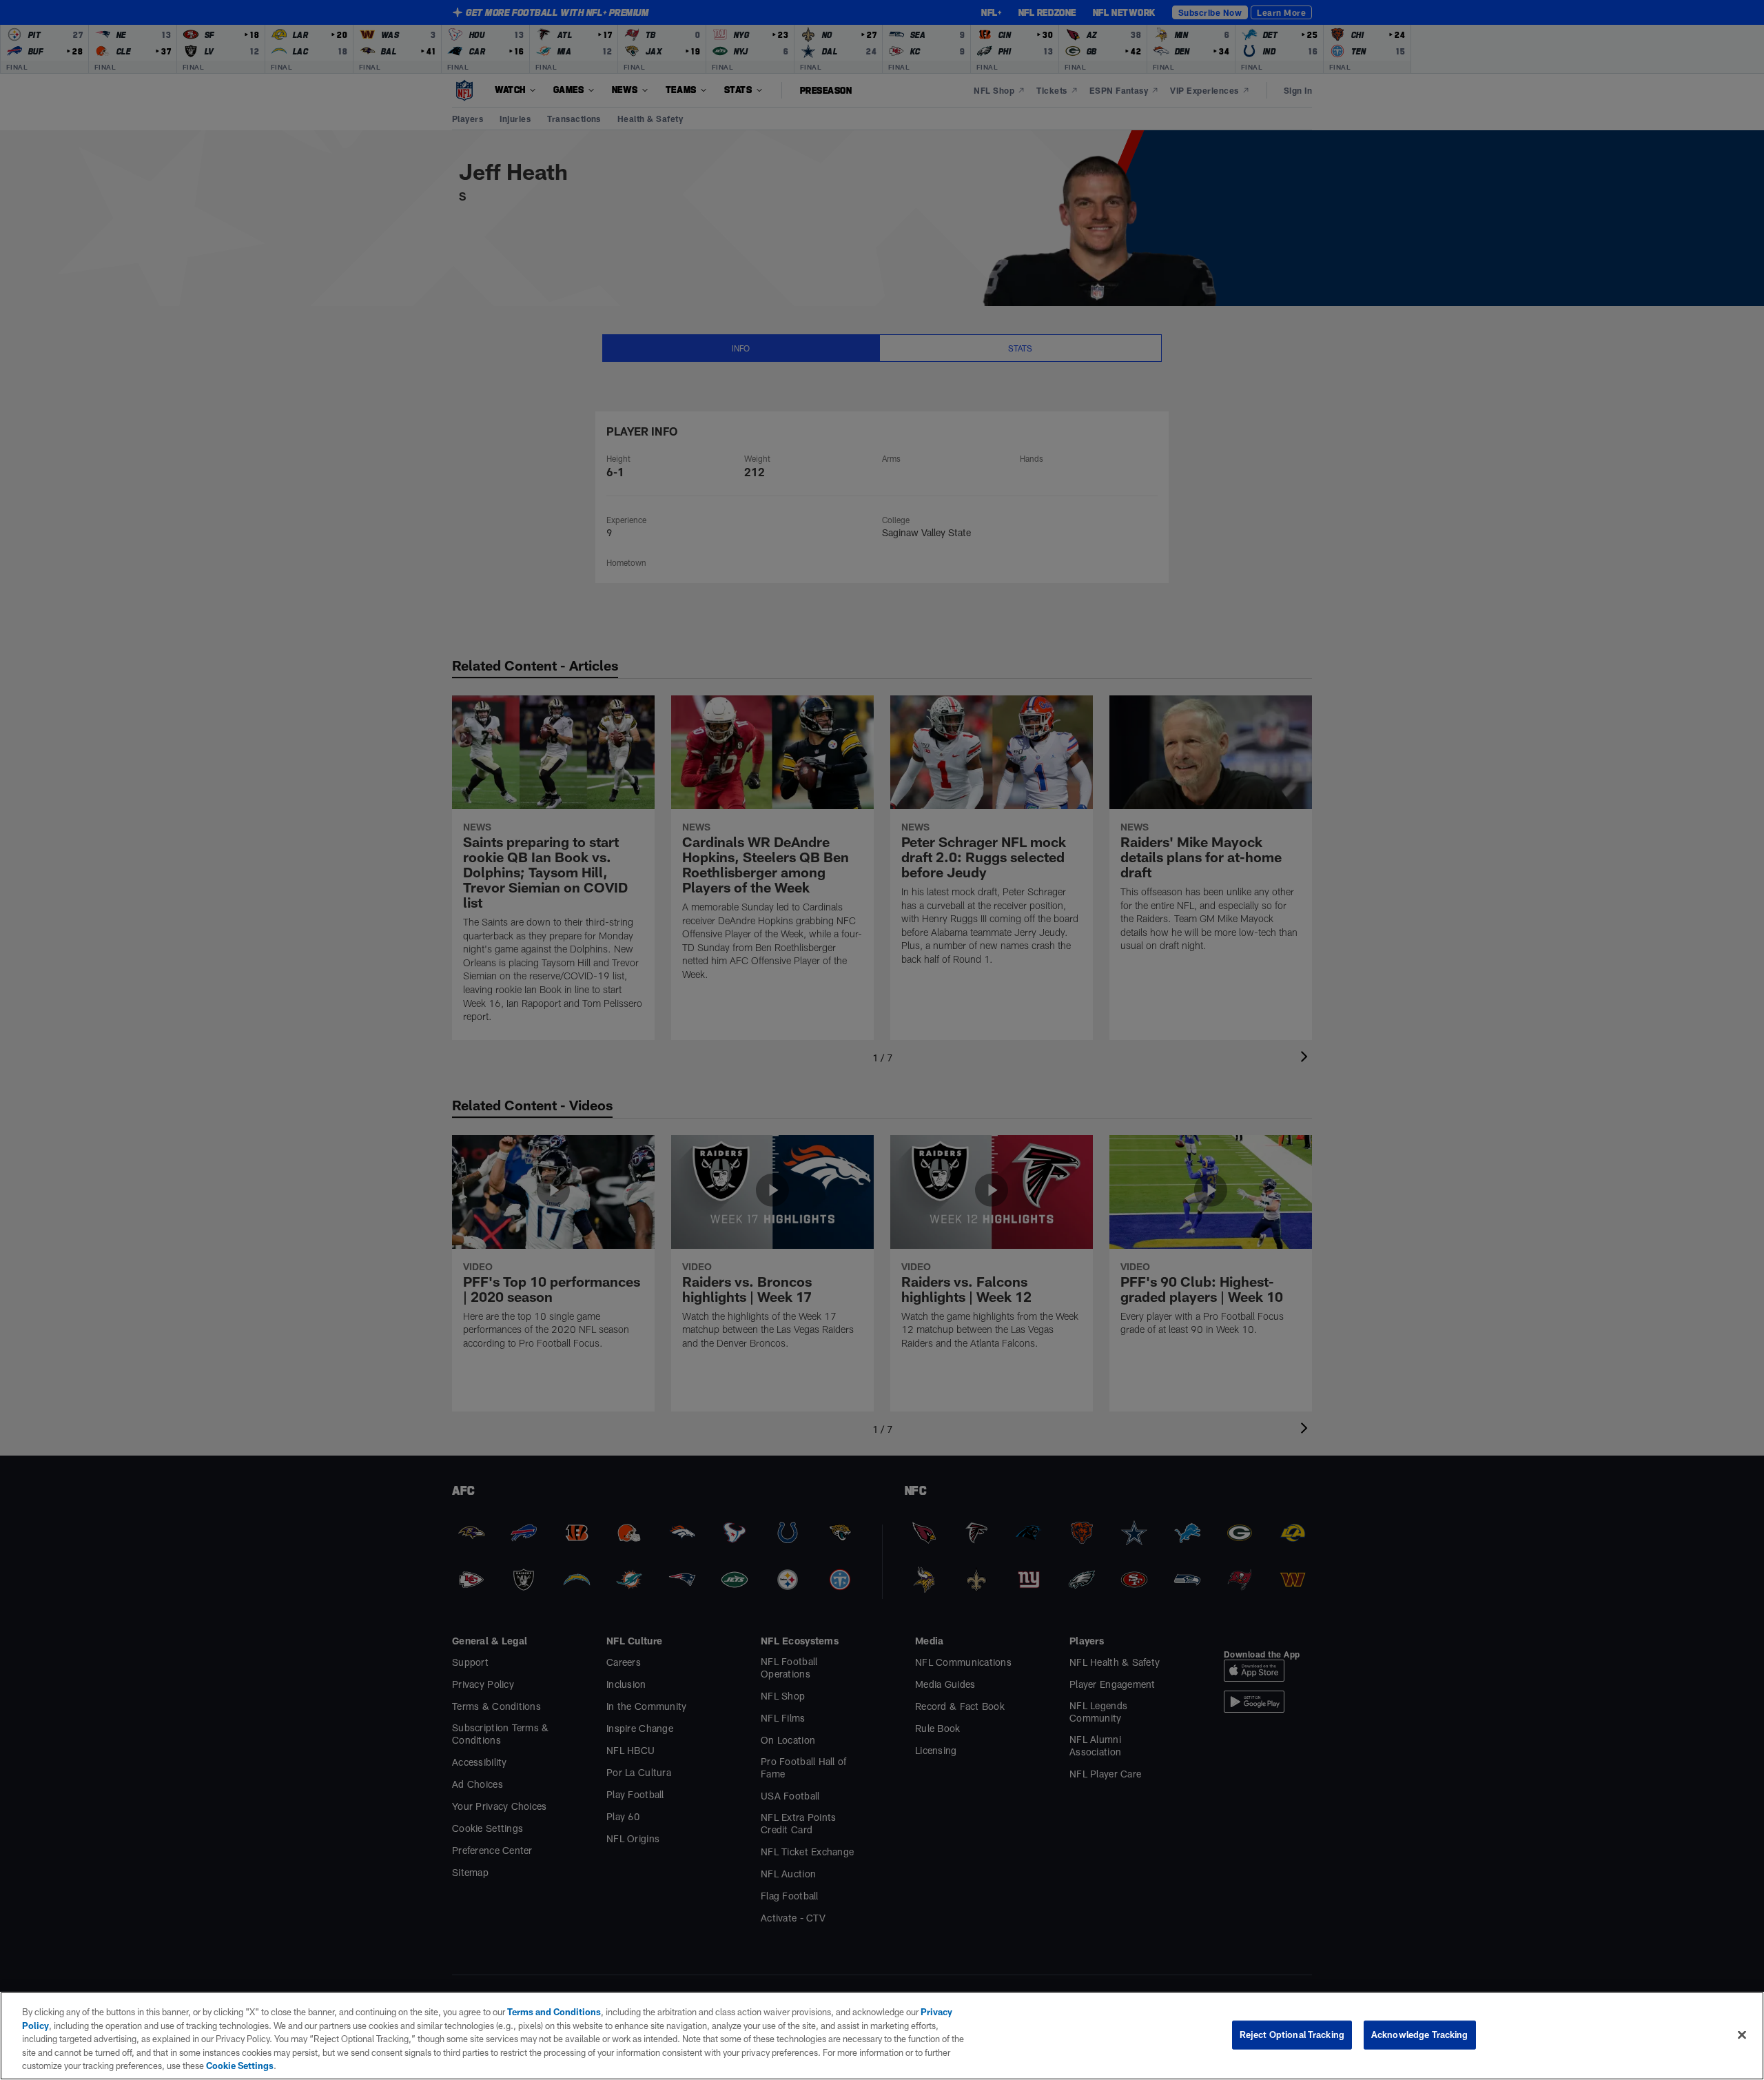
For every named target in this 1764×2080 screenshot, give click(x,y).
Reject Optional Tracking (1292, 2035)
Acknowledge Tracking (1420, 2035)
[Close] (1742, 2035)
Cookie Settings (240, 2066)
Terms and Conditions (554, 2012)
